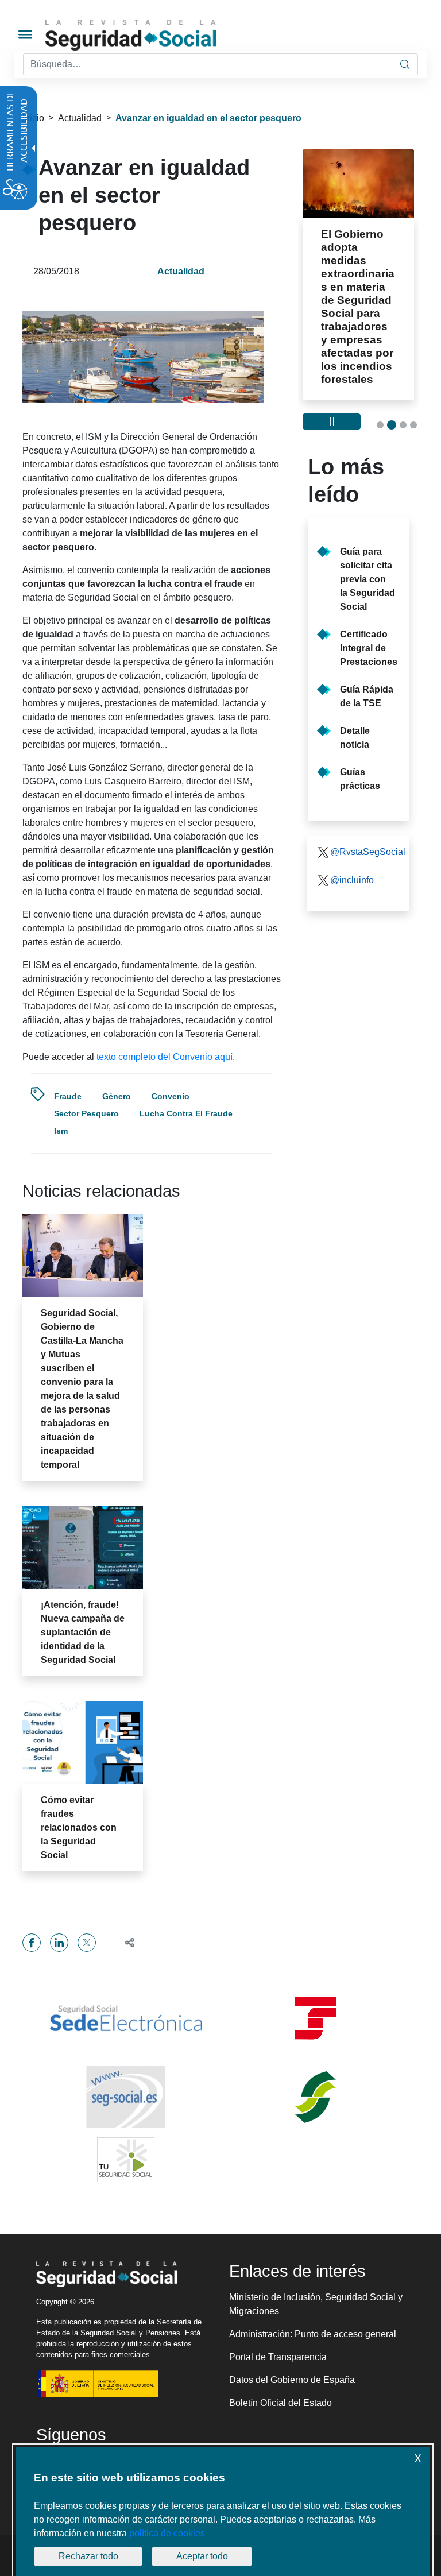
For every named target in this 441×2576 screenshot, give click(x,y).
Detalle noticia (355, 738)
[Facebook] (32, 1943)
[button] (125, 1942)
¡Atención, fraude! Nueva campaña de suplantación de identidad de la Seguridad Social (83, 1632)
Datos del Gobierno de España (292, 2380)
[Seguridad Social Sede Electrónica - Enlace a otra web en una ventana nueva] (126, 2018)
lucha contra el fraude (186, 1113)
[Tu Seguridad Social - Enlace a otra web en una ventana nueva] (126, 2160)
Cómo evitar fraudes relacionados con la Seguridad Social (79, 1827)
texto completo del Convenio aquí (165, 1057)
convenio (171, 1096)
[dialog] (223, 2512)
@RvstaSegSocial (365, 852)
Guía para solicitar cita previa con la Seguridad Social (367, 579)
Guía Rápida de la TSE (367, 696)
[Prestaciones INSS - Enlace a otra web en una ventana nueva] (315, 2097)
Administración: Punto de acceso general (313, 2334)
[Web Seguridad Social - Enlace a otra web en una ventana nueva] (126, 2097)
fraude (68, 1096)
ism (61, 1131)
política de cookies (167, 2533)
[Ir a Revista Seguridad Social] (152, 35)
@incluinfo (352, 880)
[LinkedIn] (59, 1943)
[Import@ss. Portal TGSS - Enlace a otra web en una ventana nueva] (315, 2018)
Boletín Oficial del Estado (281, 2403)
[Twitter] (87, 1943)
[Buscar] (405, 64)
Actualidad (80, 118)
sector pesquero (86, 1113)
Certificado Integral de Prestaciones (369, 648)
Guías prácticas (360, 779)
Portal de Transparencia (278, 2357)
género (117, 1096)
